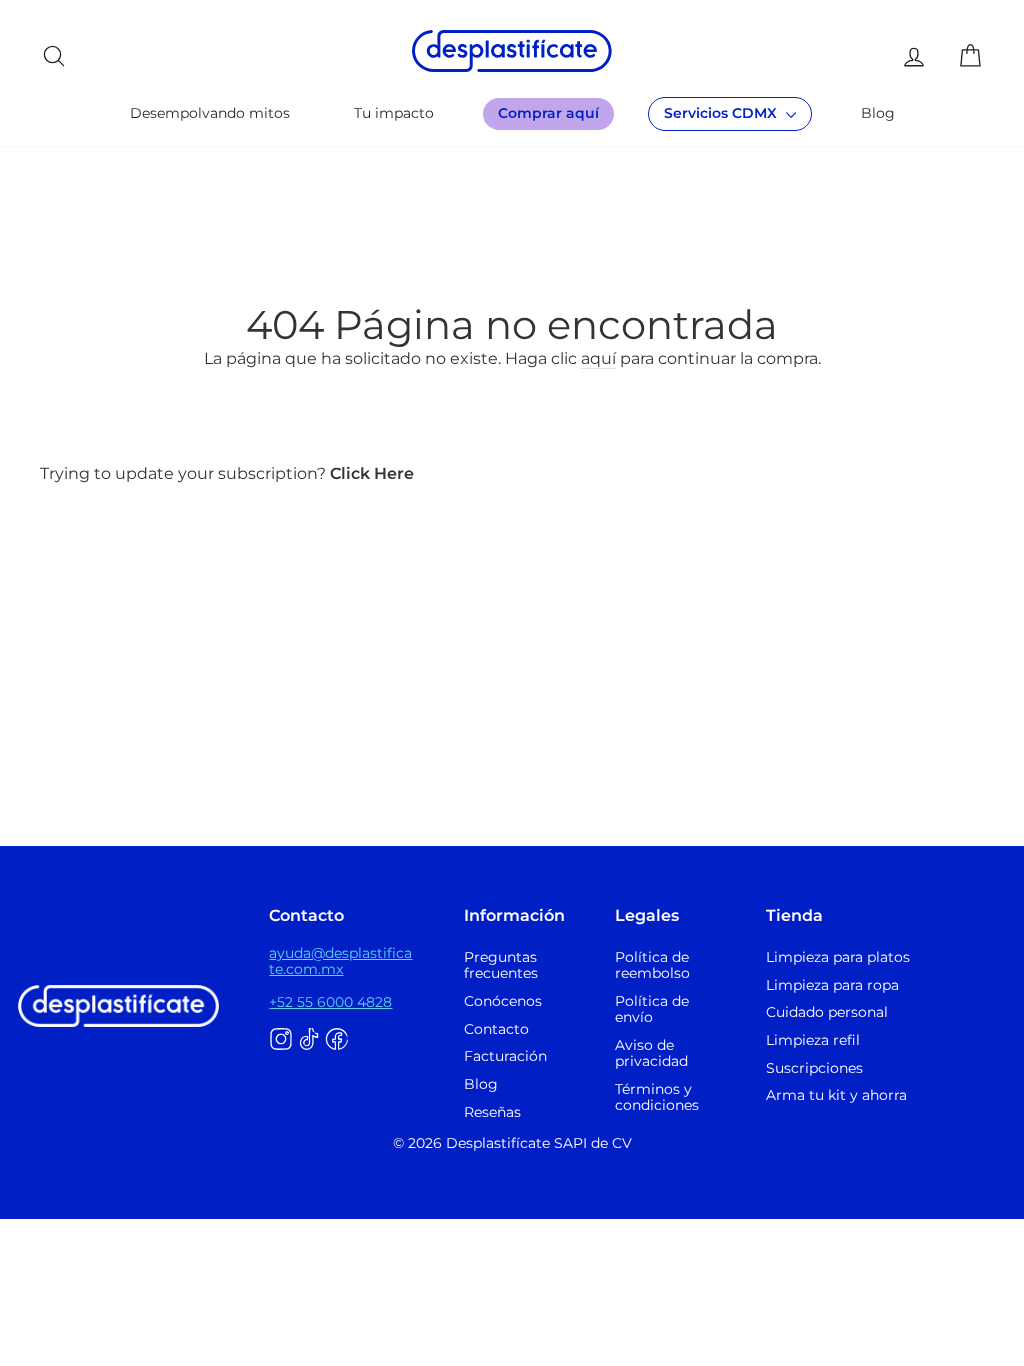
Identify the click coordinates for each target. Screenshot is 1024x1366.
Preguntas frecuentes (501, 965)
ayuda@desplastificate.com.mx (340, 961)
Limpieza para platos (838, 957)
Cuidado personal (827, 1012)
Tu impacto (394, 113)
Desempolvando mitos (210, 113)
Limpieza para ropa (832, 985)
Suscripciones (814, 1068)
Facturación (505, 1056)
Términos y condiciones (657, 1097)
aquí (598, 358)
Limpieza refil (813, 1040)
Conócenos (503, 1001)
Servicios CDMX (722, 113)
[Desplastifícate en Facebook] (337, 1040)
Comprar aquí (548, 113)
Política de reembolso (652, 965)
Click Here (372, 473)
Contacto (496, 1029)
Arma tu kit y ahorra (836, 1095)
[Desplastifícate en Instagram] (281, 1040)
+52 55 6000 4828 (330, 1002)
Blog (878, 113)
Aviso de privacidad (651, 1053)
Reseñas (492, 1112)
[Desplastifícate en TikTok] (309, 1040)
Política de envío (652, 1009)
